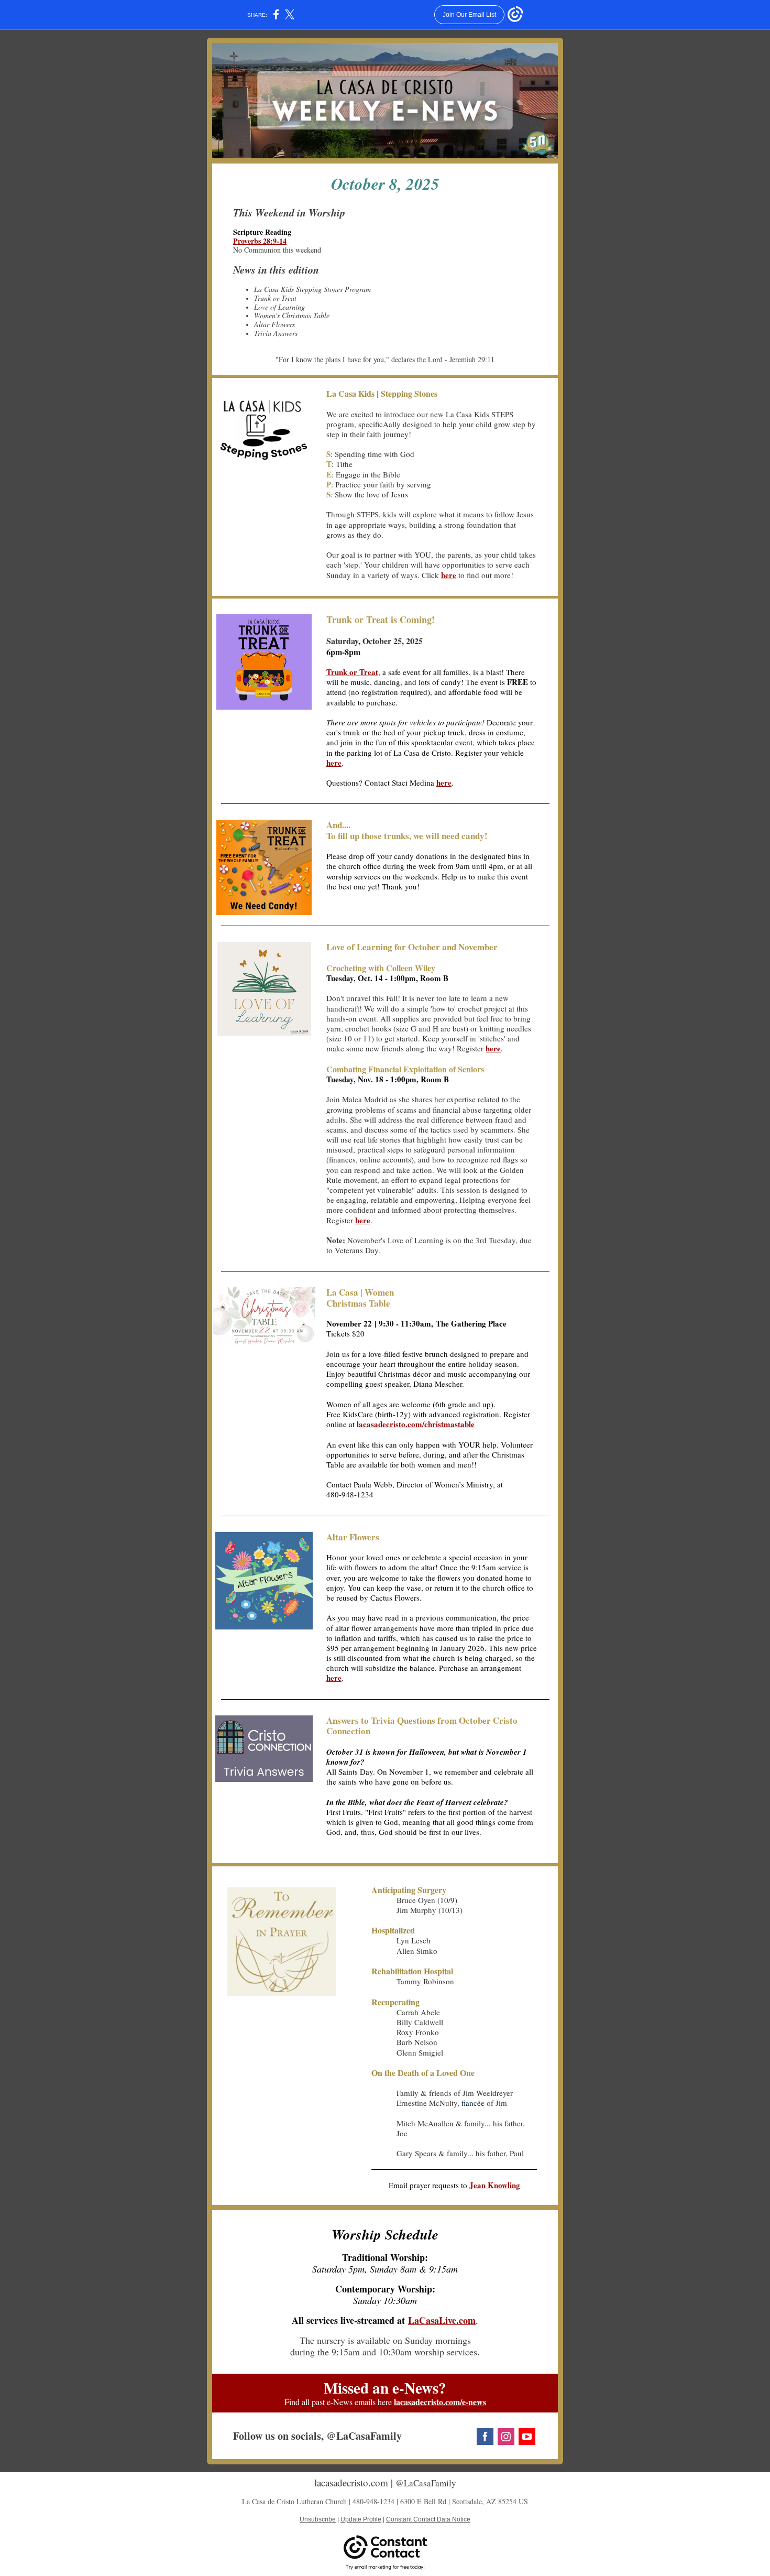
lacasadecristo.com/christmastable (416, 1424)
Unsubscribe (318, 2519)
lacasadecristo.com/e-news (440, 2402)
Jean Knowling (495, 2185)
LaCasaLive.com (442, 2320)
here (449, 575)
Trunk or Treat (352, 672)
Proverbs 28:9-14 (260, 241)
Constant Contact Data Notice (428, 2519)
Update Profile (361, 2519)
